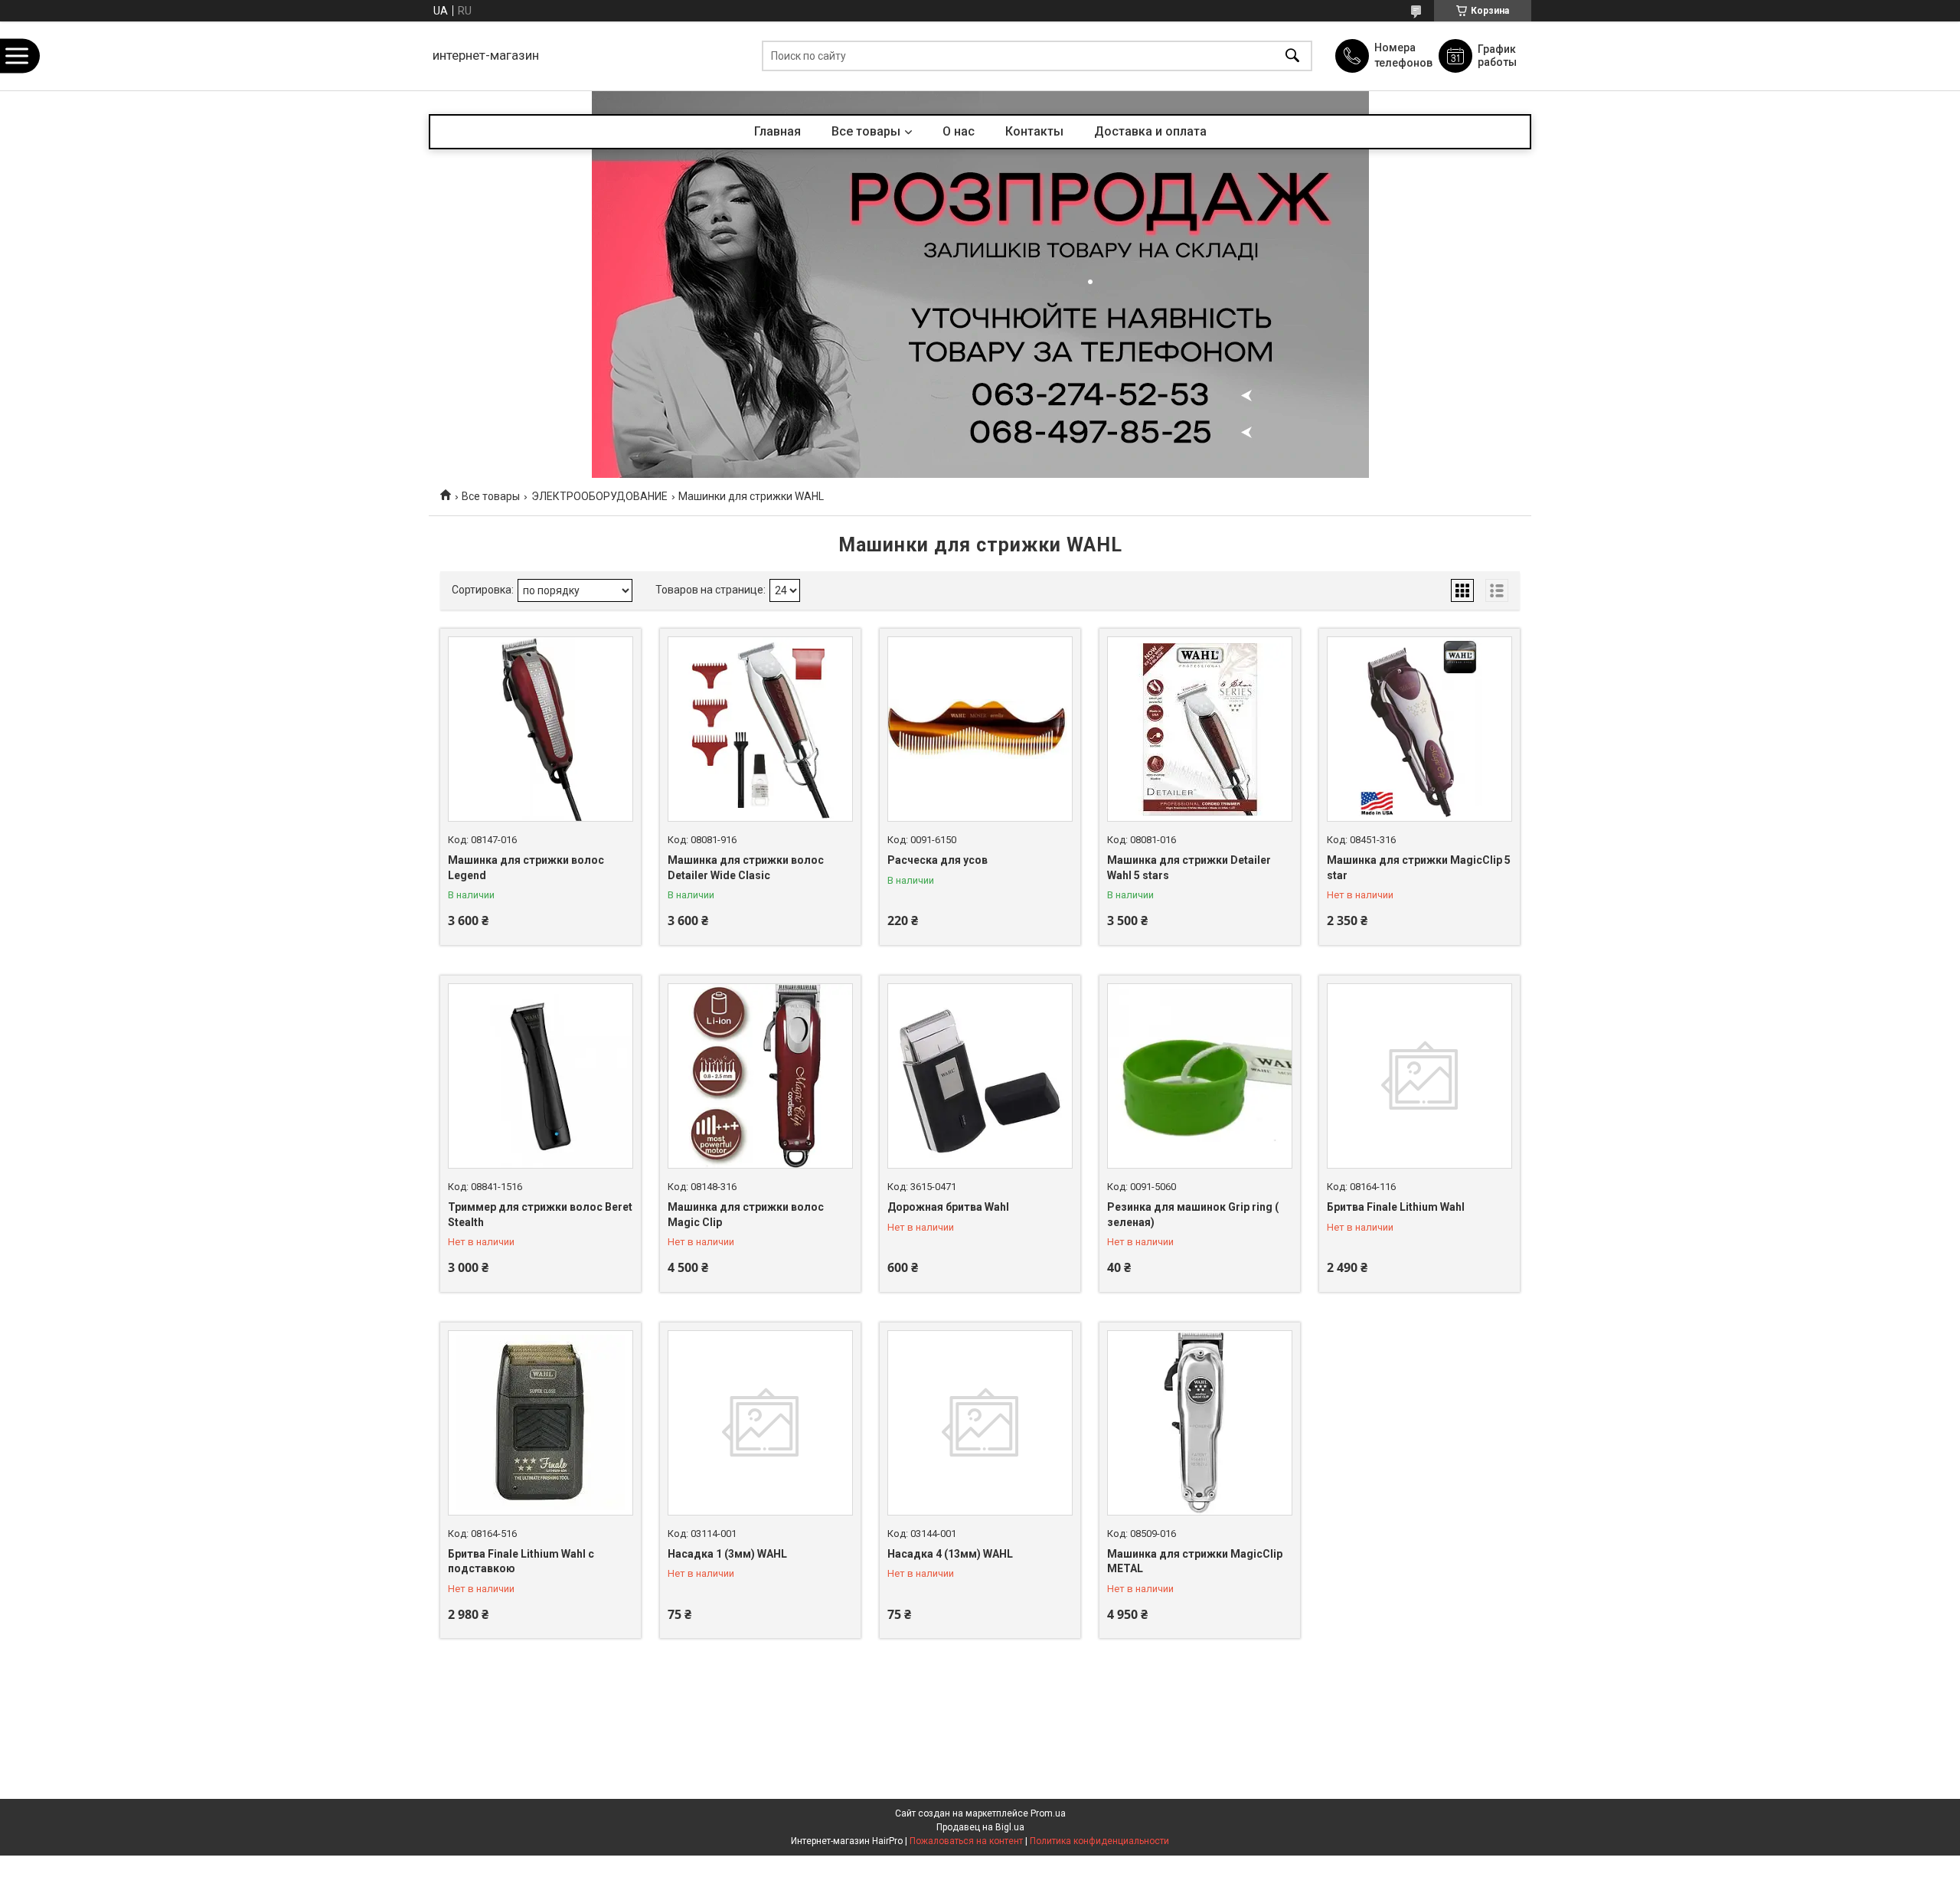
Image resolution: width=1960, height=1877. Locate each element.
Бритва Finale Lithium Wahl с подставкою (521, 1561)
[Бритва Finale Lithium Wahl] (1419, 1076)
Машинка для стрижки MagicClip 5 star (1419, 868)
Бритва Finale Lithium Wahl (1396, 1207)
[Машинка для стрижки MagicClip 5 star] (1419, 729)
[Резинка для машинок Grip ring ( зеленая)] (1200, 1076)
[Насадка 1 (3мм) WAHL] (760, 1423)
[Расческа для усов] (980, 729)
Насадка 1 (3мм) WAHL (727, 1554)
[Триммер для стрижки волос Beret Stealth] (541, 1076)
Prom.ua (1048, 1813)
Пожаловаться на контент (966, 1841)
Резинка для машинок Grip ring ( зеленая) (1193, 1215)
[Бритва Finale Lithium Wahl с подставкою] (541, 1423)
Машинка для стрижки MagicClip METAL (1195, 1561)
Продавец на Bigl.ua (980, 1827)
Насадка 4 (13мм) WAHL (950, 1554)
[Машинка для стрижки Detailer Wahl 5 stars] (1200, 729)
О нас (959, 131)
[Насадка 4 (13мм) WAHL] (980, 1423)
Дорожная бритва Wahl (948, 1207)
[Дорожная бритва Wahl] (980, 1076)
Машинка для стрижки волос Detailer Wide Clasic (746, 868)
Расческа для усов (938, 860)
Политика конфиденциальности (1099, 1841)
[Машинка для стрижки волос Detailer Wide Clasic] (760, 729)
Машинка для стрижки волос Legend (526, 868)
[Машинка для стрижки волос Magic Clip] (760, 1076)
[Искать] (1292, 56)
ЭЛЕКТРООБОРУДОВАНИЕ (599, 496)
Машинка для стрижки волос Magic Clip (746, 1215)
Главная (777, 131)
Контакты (1034, 131)
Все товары (866, 131)
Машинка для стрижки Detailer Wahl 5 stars (1189, 868)
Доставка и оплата (1150, 131)
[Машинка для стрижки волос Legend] (541, 729)
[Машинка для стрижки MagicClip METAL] (1200, 1423)
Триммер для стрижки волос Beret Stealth (540, 1215)
